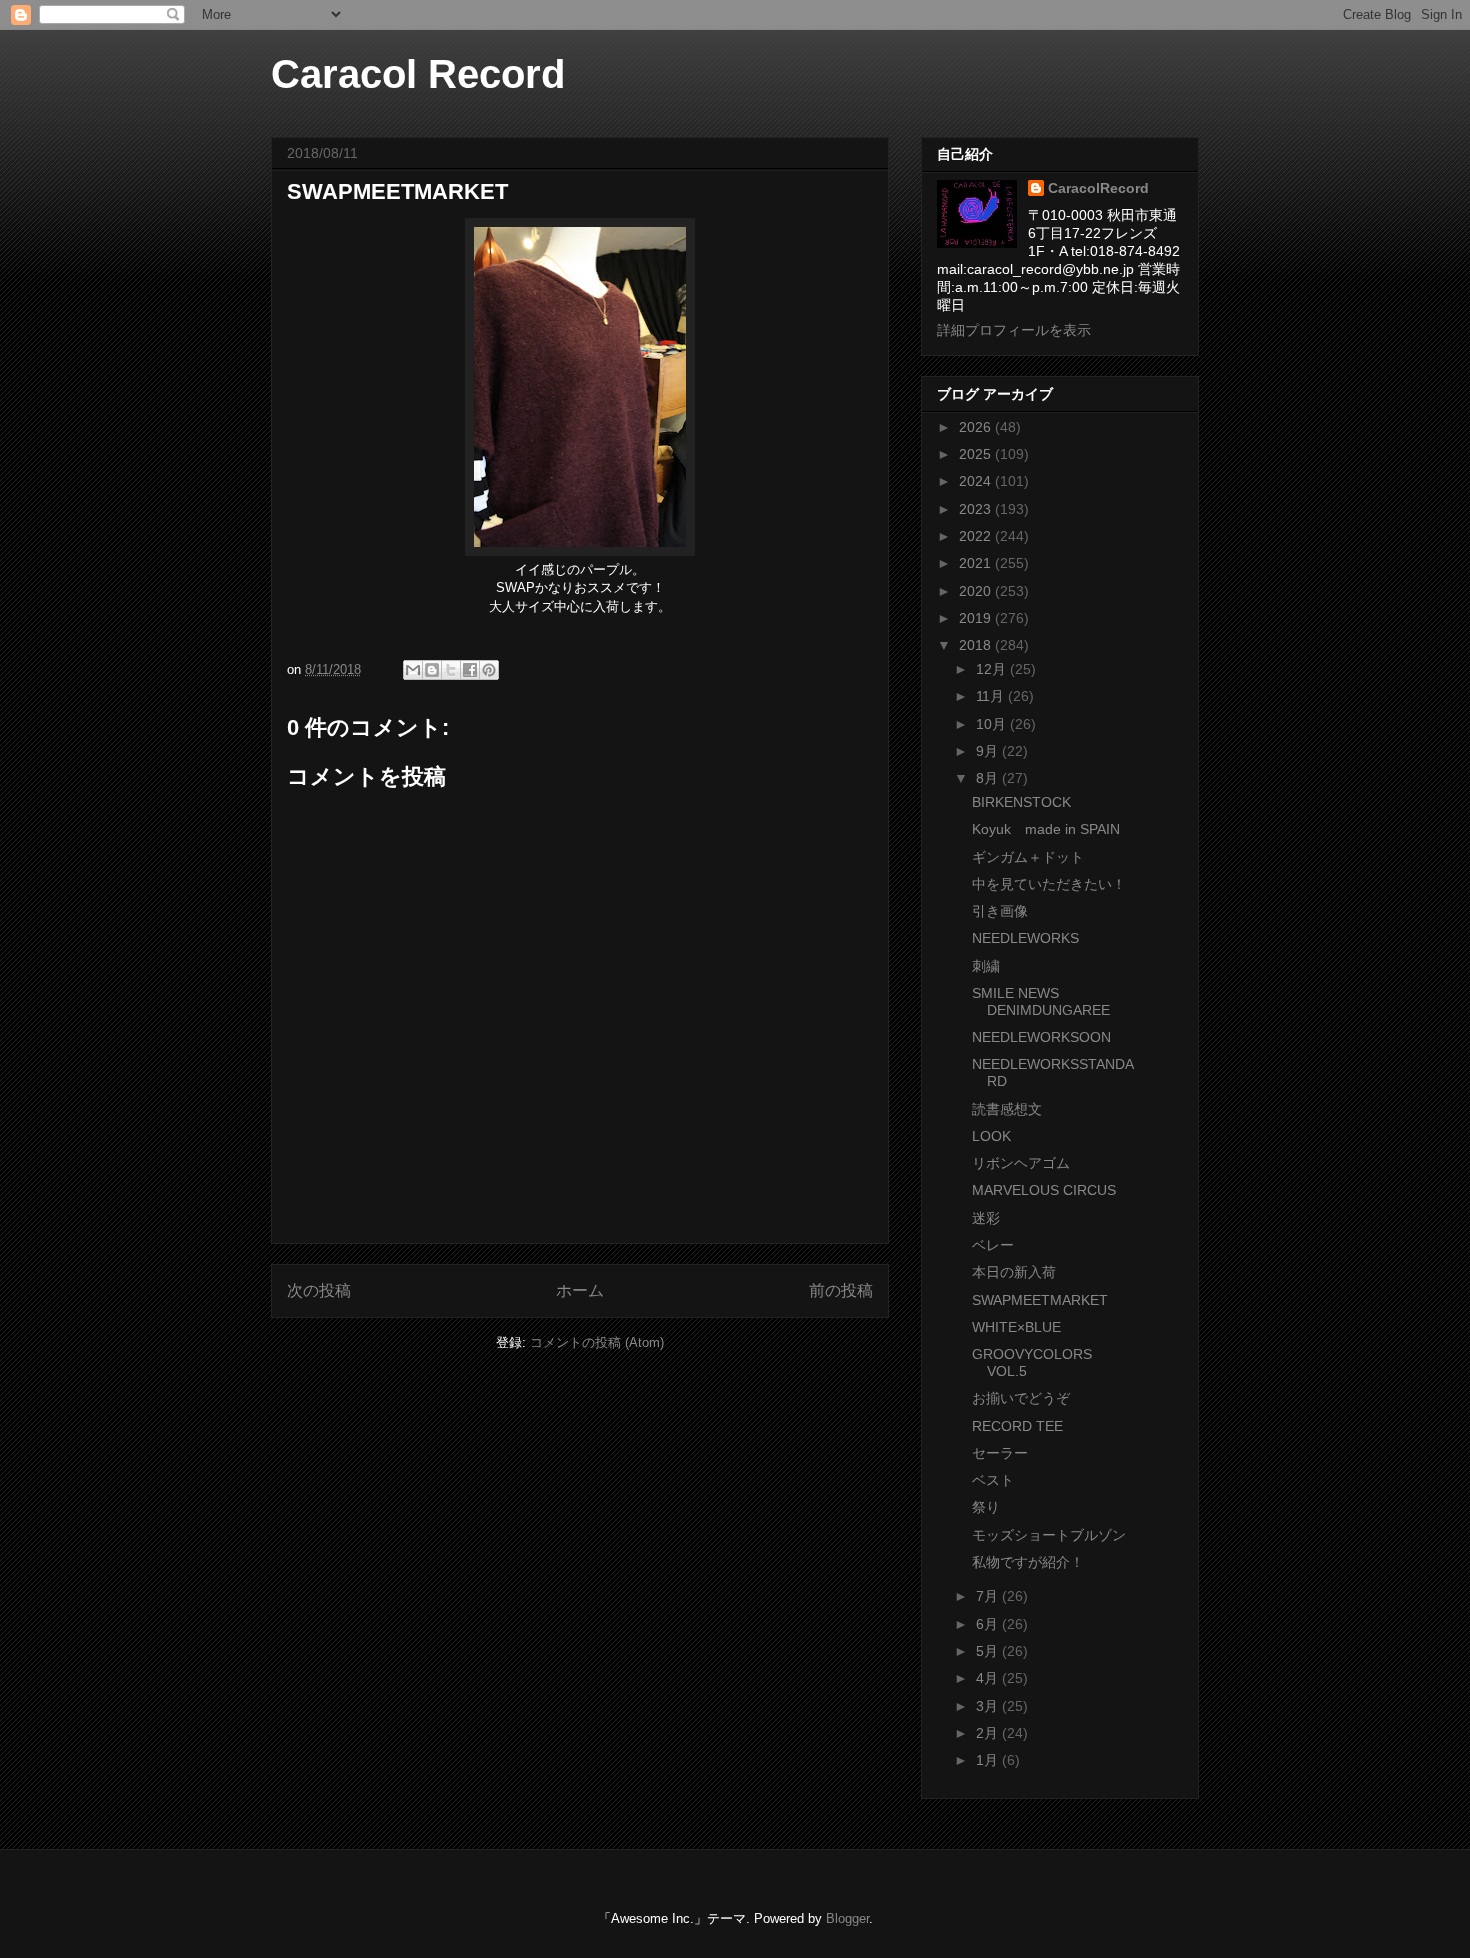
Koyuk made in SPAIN (1046, 829)
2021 (977, 563)
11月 (992, 696)
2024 (977, 481)
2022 (977, 536)
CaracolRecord (1098, 188)
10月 (993, 724)
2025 (977, 454)
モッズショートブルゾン (1049, 1535)
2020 (977, 591)
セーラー (1000, 1453)
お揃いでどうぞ (1021, 1398)
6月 (989, 1624)
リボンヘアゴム (1021, 1163)
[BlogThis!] (432, 670)
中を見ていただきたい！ (1049, 884)
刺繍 (986, 966)
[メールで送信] (413, 670)
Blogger (847, 1918)
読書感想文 (1007, 1109)
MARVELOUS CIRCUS (1044, 1190)
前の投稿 (841, 1290)
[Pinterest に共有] (489, 670)
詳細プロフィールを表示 (1014, 330)
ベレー (993, 1245)
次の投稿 (319, 1290)
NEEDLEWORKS (1025, 938)
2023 (977, 509)
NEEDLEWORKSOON (1041, 1037)
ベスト (993, 1480)
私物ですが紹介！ (1028, 1562)
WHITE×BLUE (1016, 1327)
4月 (989, 1678)
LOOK (991, 1136)
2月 (989, 1733)
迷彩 (986, 1218)
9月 (989, 751)
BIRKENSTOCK (1021, 802)
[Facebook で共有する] (470, 670)
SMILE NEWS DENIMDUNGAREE (1041, 1001)
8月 (989, 778)
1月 (989, 1760)
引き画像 (1000, 911)
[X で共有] (451, 670)
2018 (977, 645)
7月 (989, 1596)
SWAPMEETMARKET (1040, 1300)
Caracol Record (418, 74)
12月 (993, 669)
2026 (977, 427)
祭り (986, 1507)
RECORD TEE (1017, 1426)
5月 (989, 1651)
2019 (977, 618)
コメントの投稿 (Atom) (597, 1342)
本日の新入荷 (1014, 1272)
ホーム (580, 1290)
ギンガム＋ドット (1028, 857)
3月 (989, 1706)
